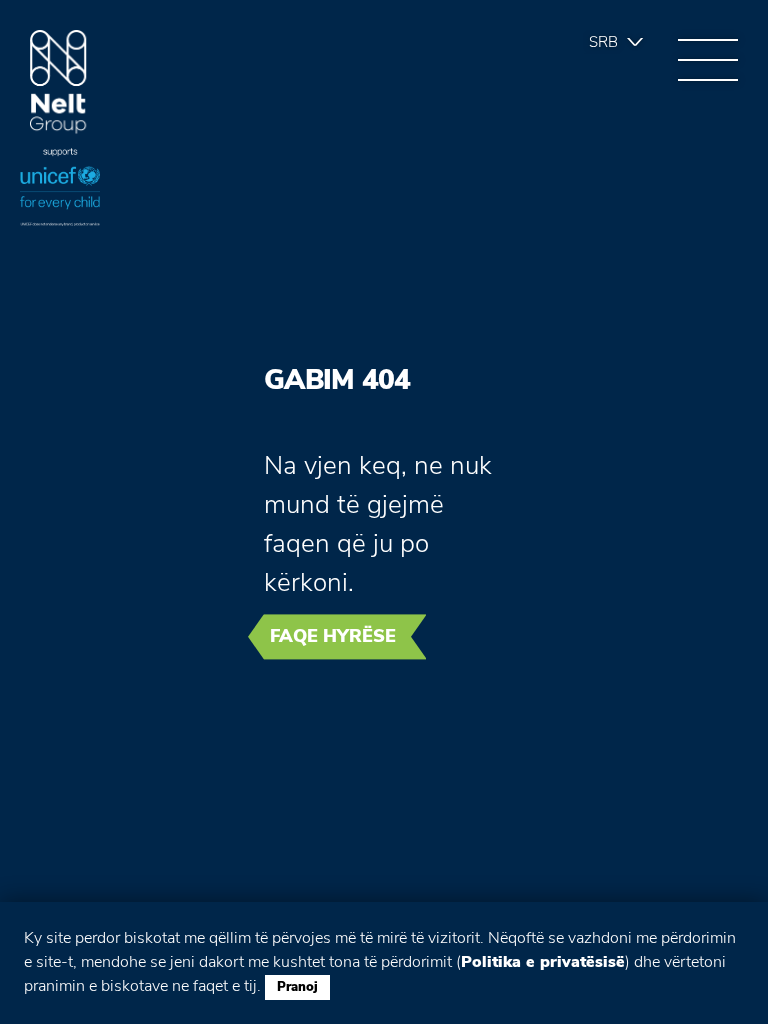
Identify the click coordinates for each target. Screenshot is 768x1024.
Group (58, 82)
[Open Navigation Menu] (708, 60)
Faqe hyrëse (333, 636)
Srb (603, 42)
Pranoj (297, 987)
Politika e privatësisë (543, 962)
